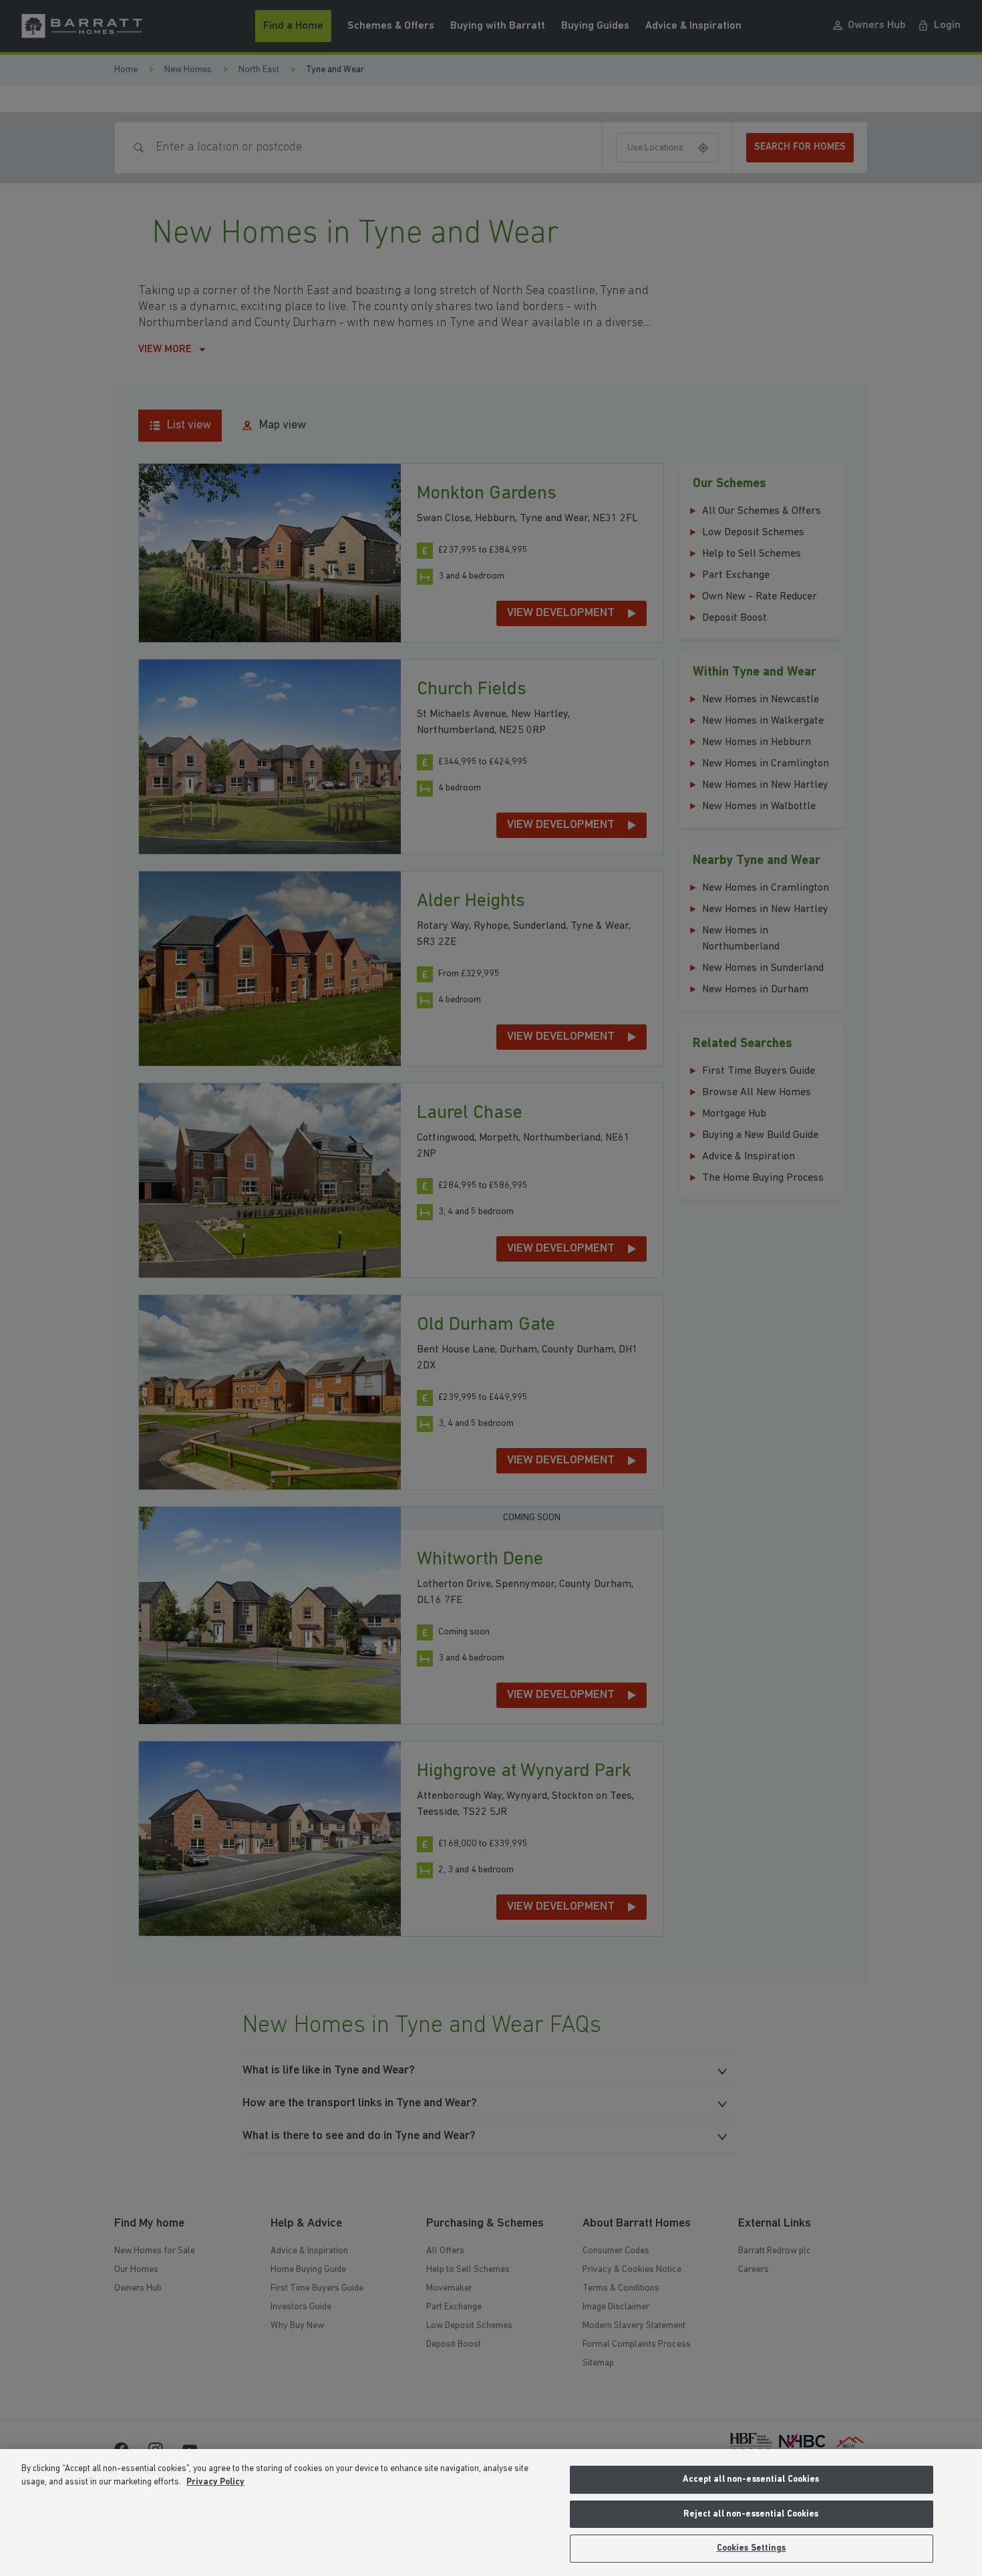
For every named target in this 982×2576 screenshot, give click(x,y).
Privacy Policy (215, 2482)
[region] (491, 2513)
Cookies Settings (752, 2548)
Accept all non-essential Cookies (751, 2479)
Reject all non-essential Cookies (751, 2514)
